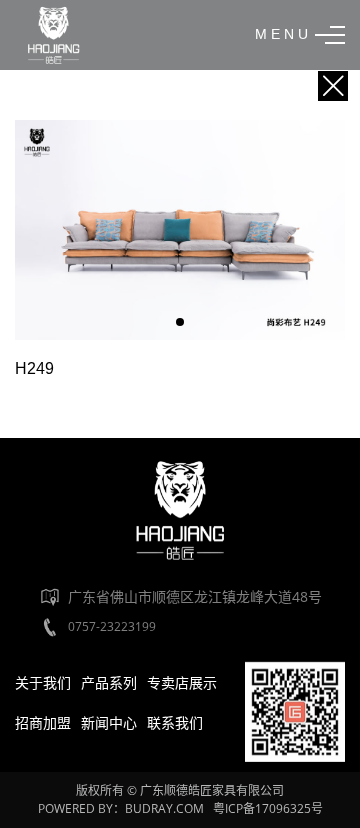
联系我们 (175, 722)
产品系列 (109, 682)
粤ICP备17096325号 (268, 808)
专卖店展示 (182, 682)
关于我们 (43, 682)
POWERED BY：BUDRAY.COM (122, 808)
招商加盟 (43, 722)
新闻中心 (109, 722)
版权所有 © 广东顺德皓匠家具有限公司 (180, 790)
